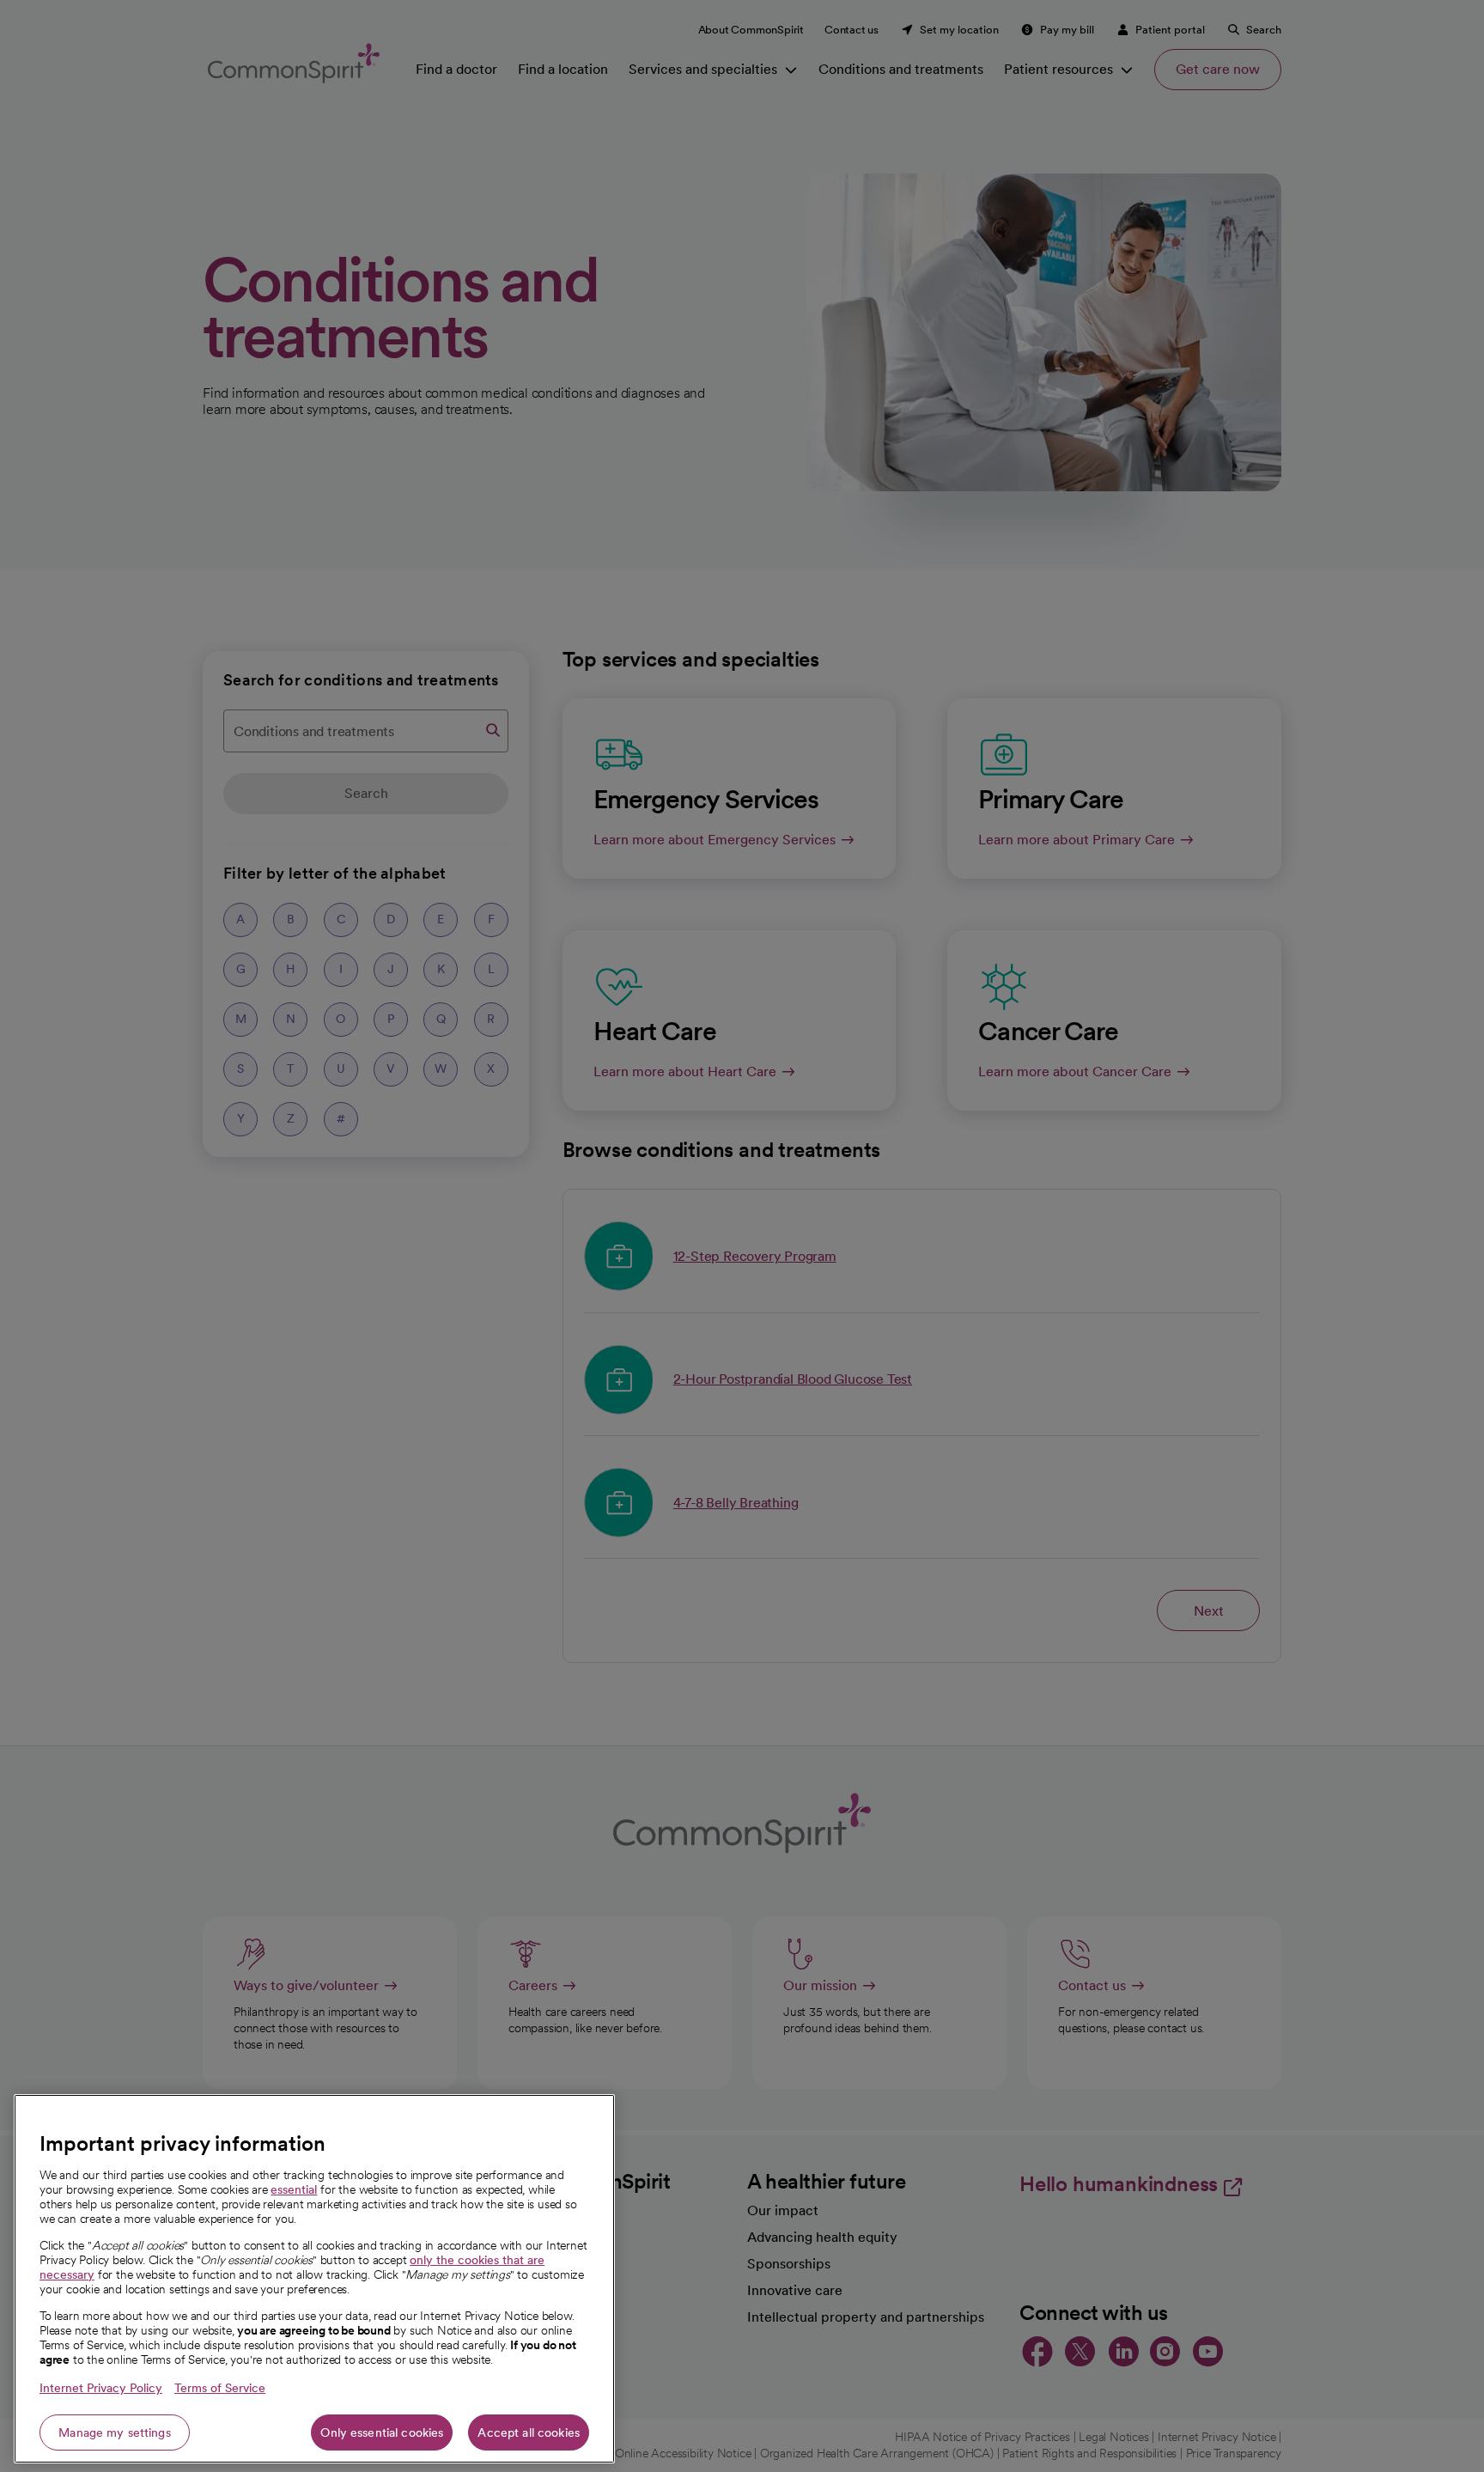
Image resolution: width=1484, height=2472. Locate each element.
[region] (314, 2279)
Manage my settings (115, 2432)
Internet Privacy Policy (101, 2388)
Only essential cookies (382, 2432)
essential (294, 2189)
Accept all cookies (529, 2432)
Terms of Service (220, 2388)
